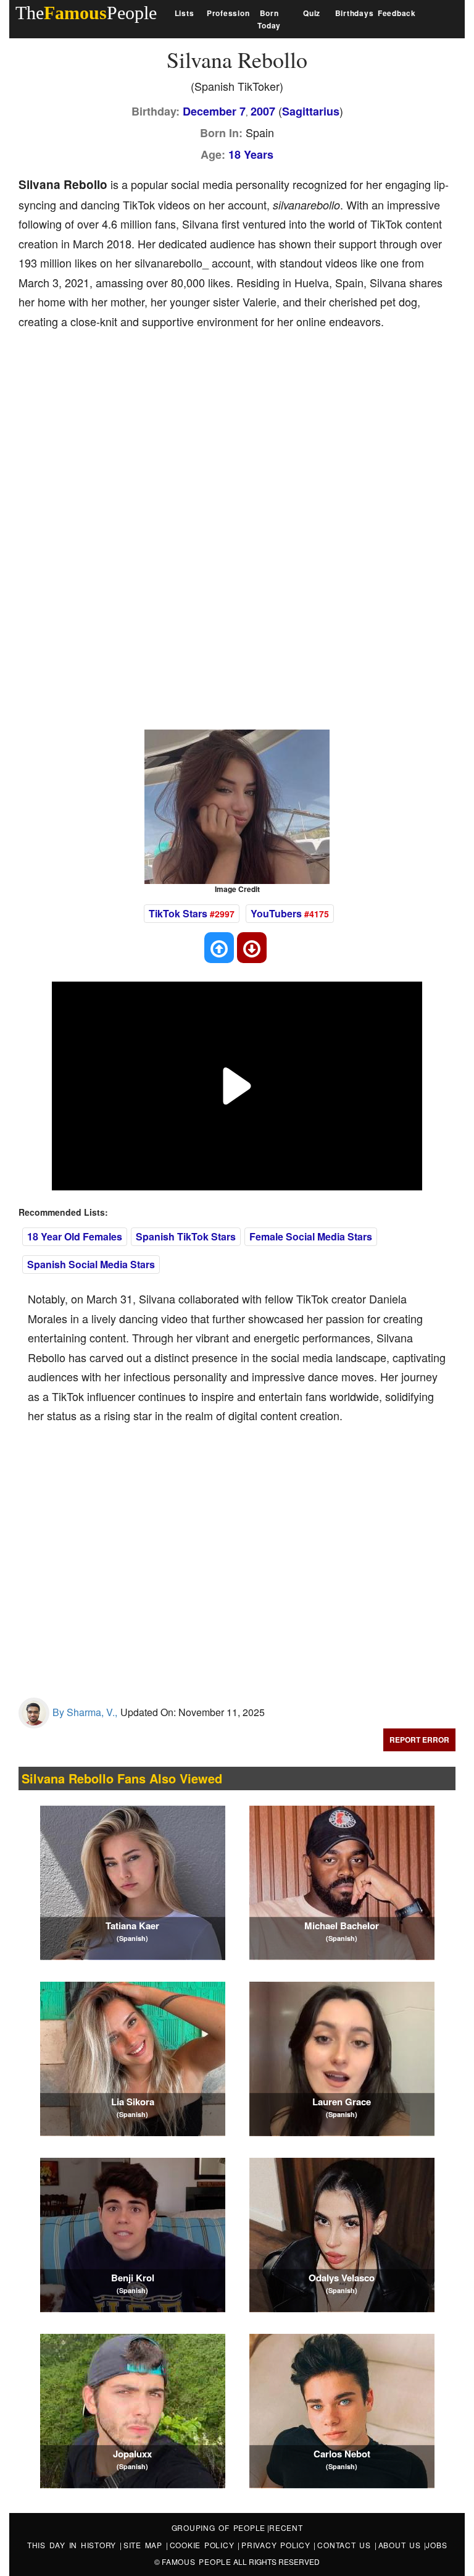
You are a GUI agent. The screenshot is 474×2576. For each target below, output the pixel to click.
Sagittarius (311, 111)
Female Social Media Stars (311, 1236)
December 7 (214, 111)
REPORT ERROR (419, 1740)
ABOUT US (401, 2545)
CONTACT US (346, 2545)
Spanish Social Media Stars (91, 1264)
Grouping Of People (219, 2528)
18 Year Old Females (75, 1236)
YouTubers (276, 913)
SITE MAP (145, 2545)
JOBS (436, 2545)
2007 (263, 111)
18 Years (251, 154)
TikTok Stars (178, 913)
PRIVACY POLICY (277, 2545)
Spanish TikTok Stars (186, 1236)
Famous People (197, 2561)
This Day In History (73, 2545)
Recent (286, 2528)
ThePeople (86, 13)
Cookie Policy (204, 2545)
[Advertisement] (243, 433)
